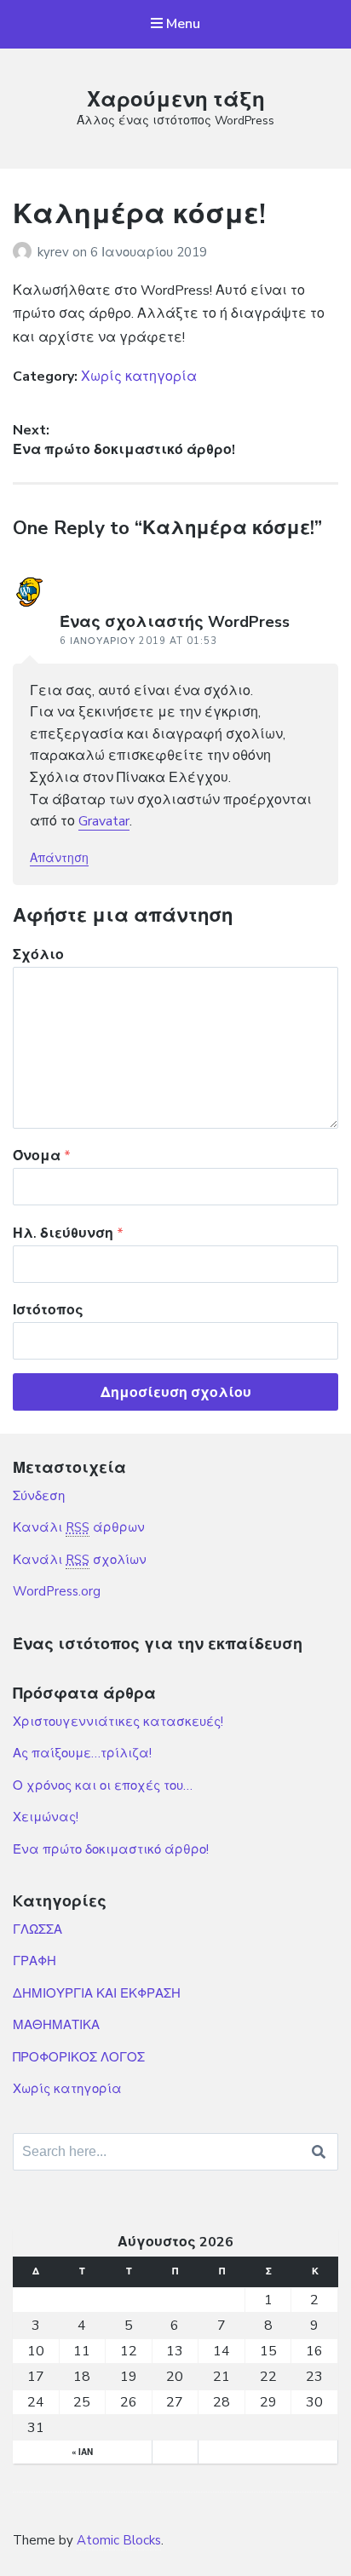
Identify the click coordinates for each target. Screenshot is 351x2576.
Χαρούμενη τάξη (176, 100)
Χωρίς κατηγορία (139, 377)
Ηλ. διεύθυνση (68, 1233)
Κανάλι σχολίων (80, 1560)
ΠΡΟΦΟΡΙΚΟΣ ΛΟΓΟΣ (79, 2057)
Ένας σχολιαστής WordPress (175, 622)
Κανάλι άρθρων (79, 1527)
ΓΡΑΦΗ (35, 1961)
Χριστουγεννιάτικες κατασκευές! (118, 1722)
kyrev (55, 252)
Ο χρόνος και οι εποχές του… (103, 1785)
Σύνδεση (39, 1496)
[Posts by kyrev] (25, 252)
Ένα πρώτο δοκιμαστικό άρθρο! (111, 1849)
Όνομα (42, 1156)
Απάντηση (59, 858)
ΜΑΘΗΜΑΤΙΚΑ (56, 2025)
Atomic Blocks (119, 2540)
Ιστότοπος (48, 1310)
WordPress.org (57, 1591)
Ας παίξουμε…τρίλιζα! (82, 1753)
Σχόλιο (38, 955)
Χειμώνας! (46, 1817)
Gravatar (104, 821)
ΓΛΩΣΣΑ (37, 1929)
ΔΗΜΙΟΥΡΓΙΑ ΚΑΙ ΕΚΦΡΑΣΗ (97, 1993)
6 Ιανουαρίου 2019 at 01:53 (138, 641)
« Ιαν (82, 2452)
